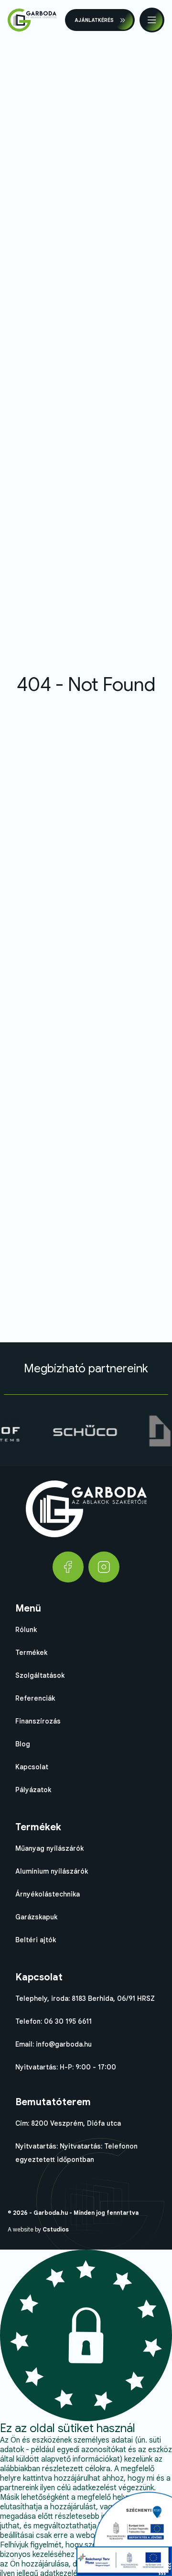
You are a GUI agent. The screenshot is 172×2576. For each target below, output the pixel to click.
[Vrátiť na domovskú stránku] (32, 20)
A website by (38, 2229)
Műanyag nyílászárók (49, 1848)
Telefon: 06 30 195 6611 (54, 2021)
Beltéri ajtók (36, 1940)
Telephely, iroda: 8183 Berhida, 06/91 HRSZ (85, 1998)
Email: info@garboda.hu (54, 2044)
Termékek (31, 1653)
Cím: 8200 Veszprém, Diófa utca (68, 2123)
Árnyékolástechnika (48, 1894)
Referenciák (35, 1698)
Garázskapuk (36, 1917)
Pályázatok (33, 1790)
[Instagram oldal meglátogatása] (104, 1567)
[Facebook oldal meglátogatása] (68, 1567)
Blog (23, 1744)
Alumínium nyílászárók (52, 1871)
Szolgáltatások (40, 1675)
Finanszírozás (38, 1721)
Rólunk (26, 1630)
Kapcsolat (32, 1767)
